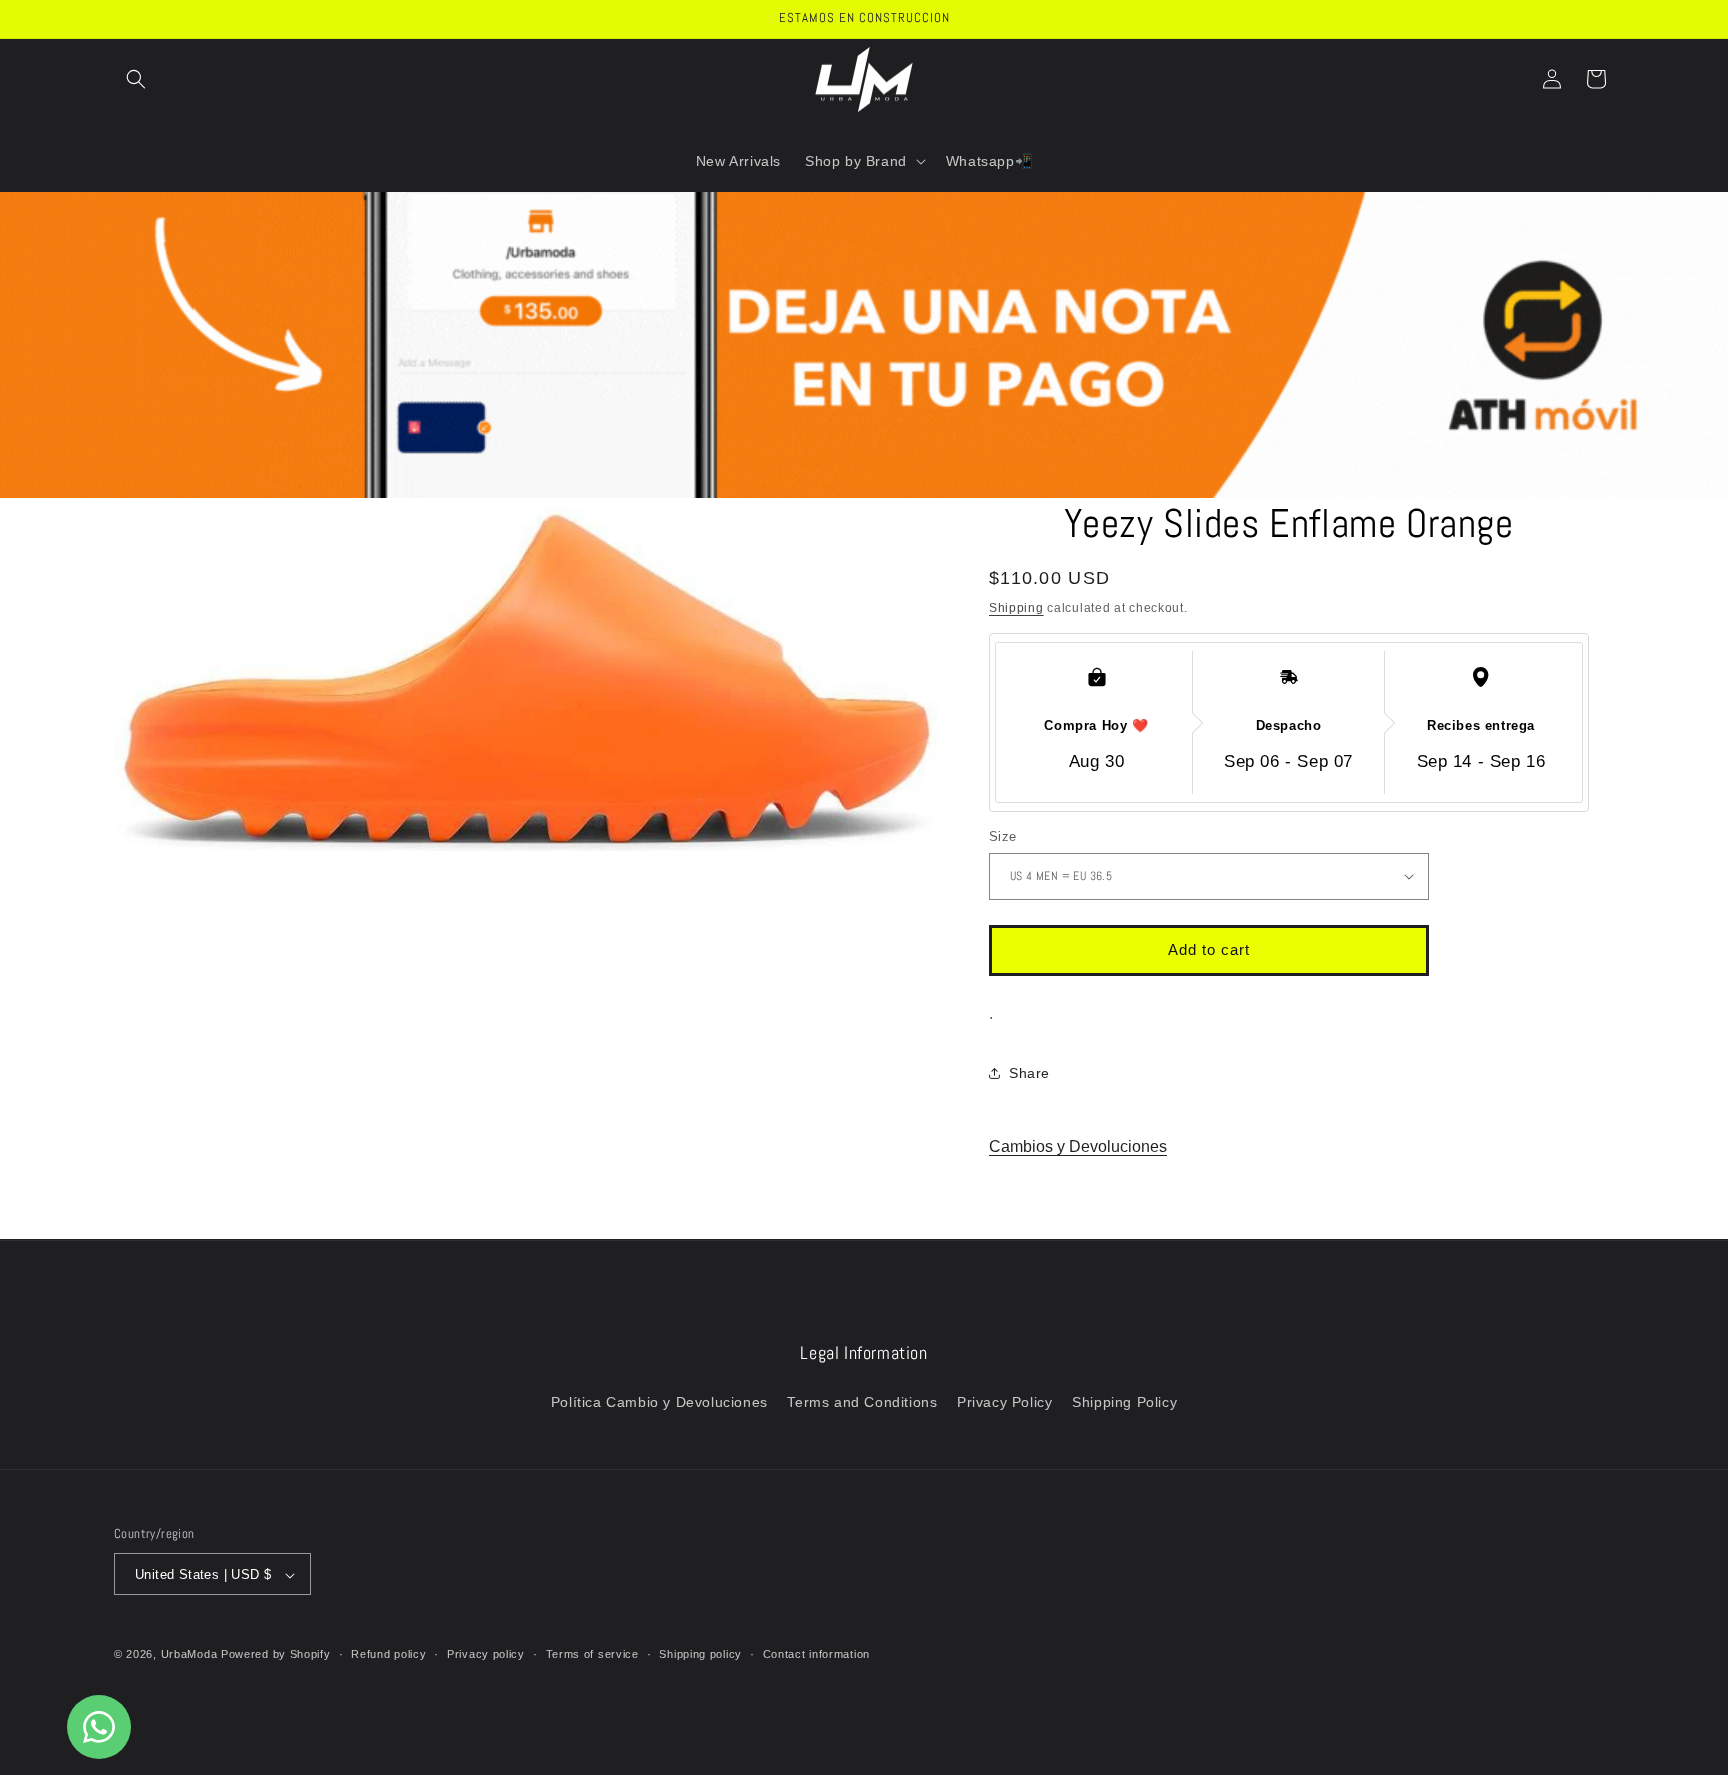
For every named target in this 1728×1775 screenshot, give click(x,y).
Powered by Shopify (276, 1655)
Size (1003, 836)
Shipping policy (700, 1654)
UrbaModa (191, 1655)
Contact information (816, 1654)
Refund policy (388, 1654)
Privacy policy (486, 1654)
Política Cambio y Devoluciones (659, 1401)
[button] (136, 79)
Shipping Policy (1124, 1401)
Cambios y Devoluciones (1078, 1146)
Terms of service (592, 1654)
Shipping (1016, 608)
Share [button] (1029, 1073)
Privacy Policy (1004, 1401)
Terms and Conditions (862, 1401)
